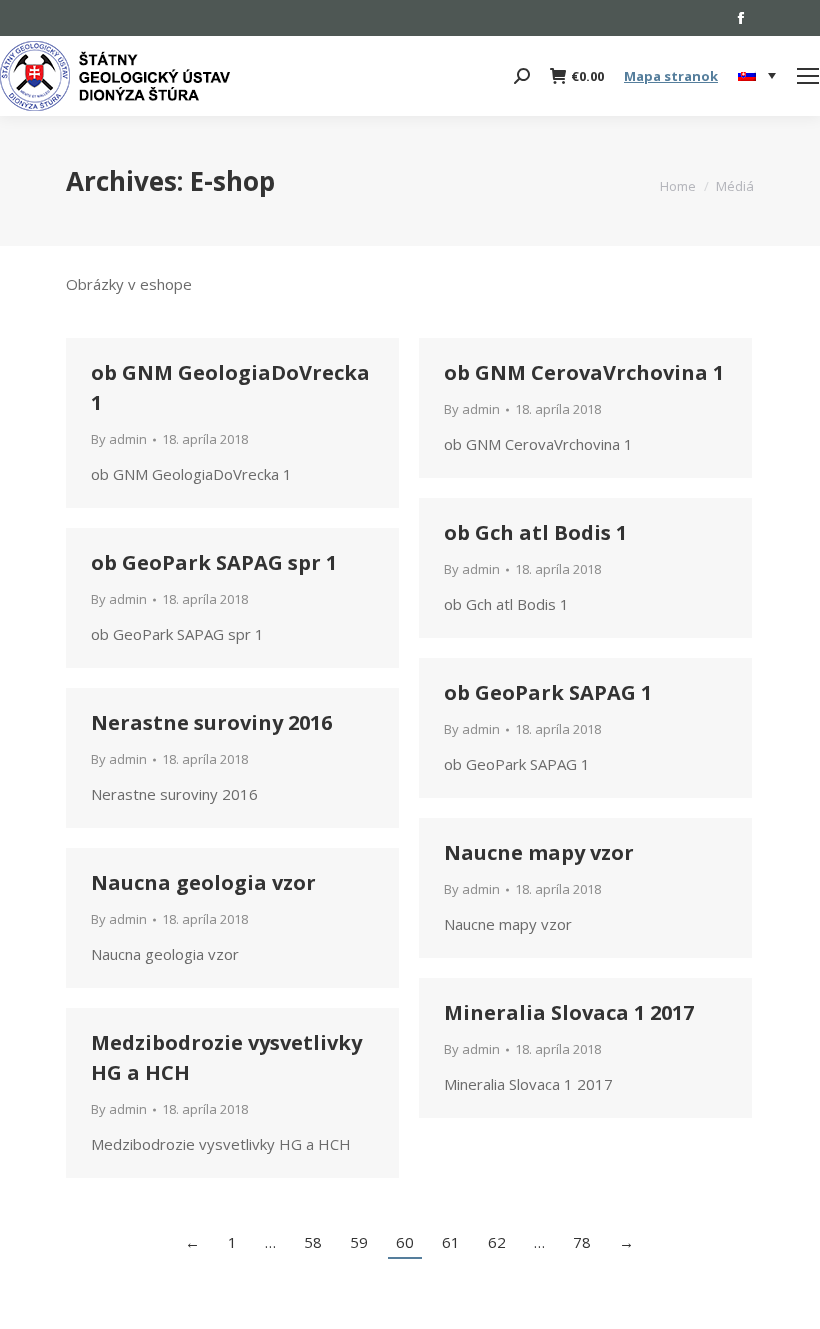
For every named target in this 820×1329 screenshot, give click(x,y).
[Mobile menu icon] (808, 76)
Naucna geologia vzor (203, 882)
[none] (757, 76)
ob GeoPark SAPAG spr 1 (214, 562)
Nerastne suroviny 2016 (211, 722)
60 (405, 1242)
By (119, 439)
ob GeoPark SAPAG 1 (548, 692)
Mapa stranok (671, 76)
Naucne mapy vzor (539, 852)
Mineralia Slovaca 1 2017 (569, 1012)
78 (582, 1242)
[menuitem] (757, 76)
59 (359, 1242)
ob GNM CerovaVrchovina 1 (584, 372)
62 (497, 1242)
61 (451, 1242)
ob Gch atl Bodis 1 (535, 532)
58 (313, 1242)
